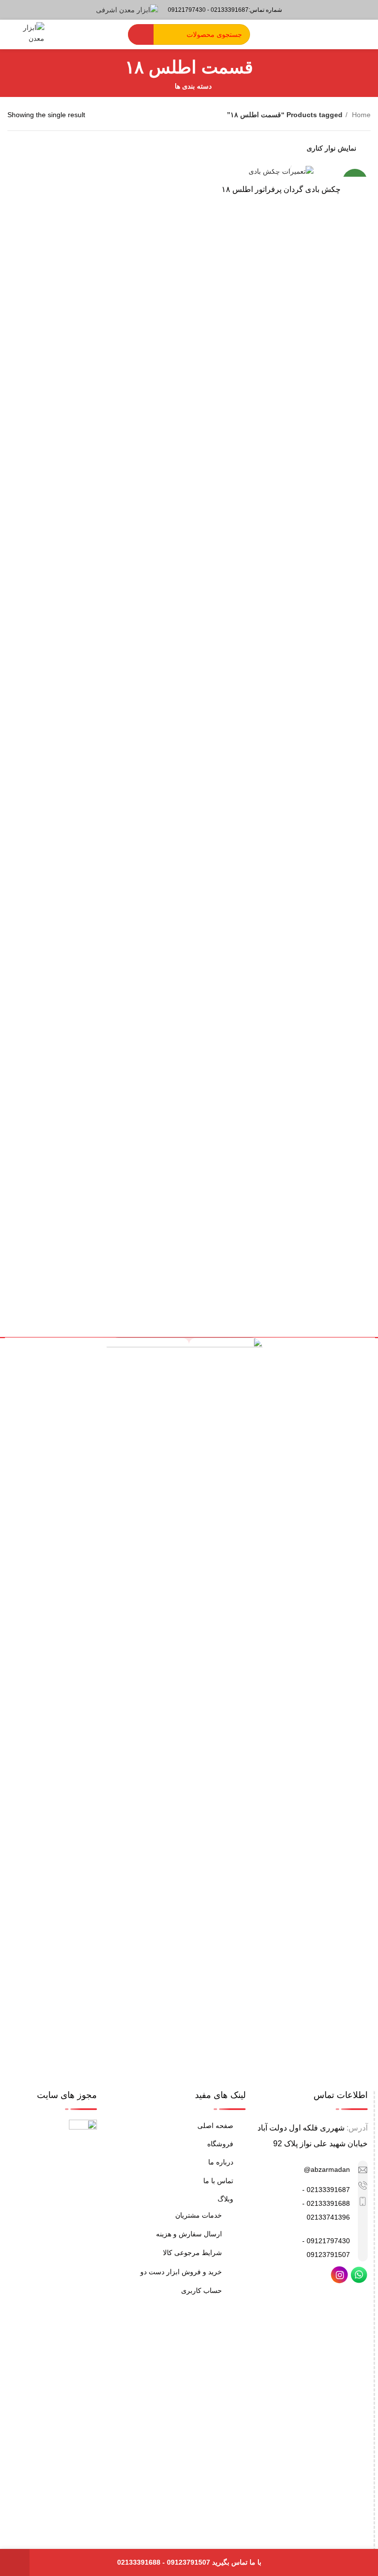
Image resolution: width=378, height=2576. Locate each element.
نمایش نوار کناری (331, 148)
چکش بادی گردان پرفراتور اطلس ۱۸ (281, 189)
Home (360, 115)
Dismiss (15, 2562)
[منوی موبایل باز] (366, 34)
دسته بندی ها (193, 86)
